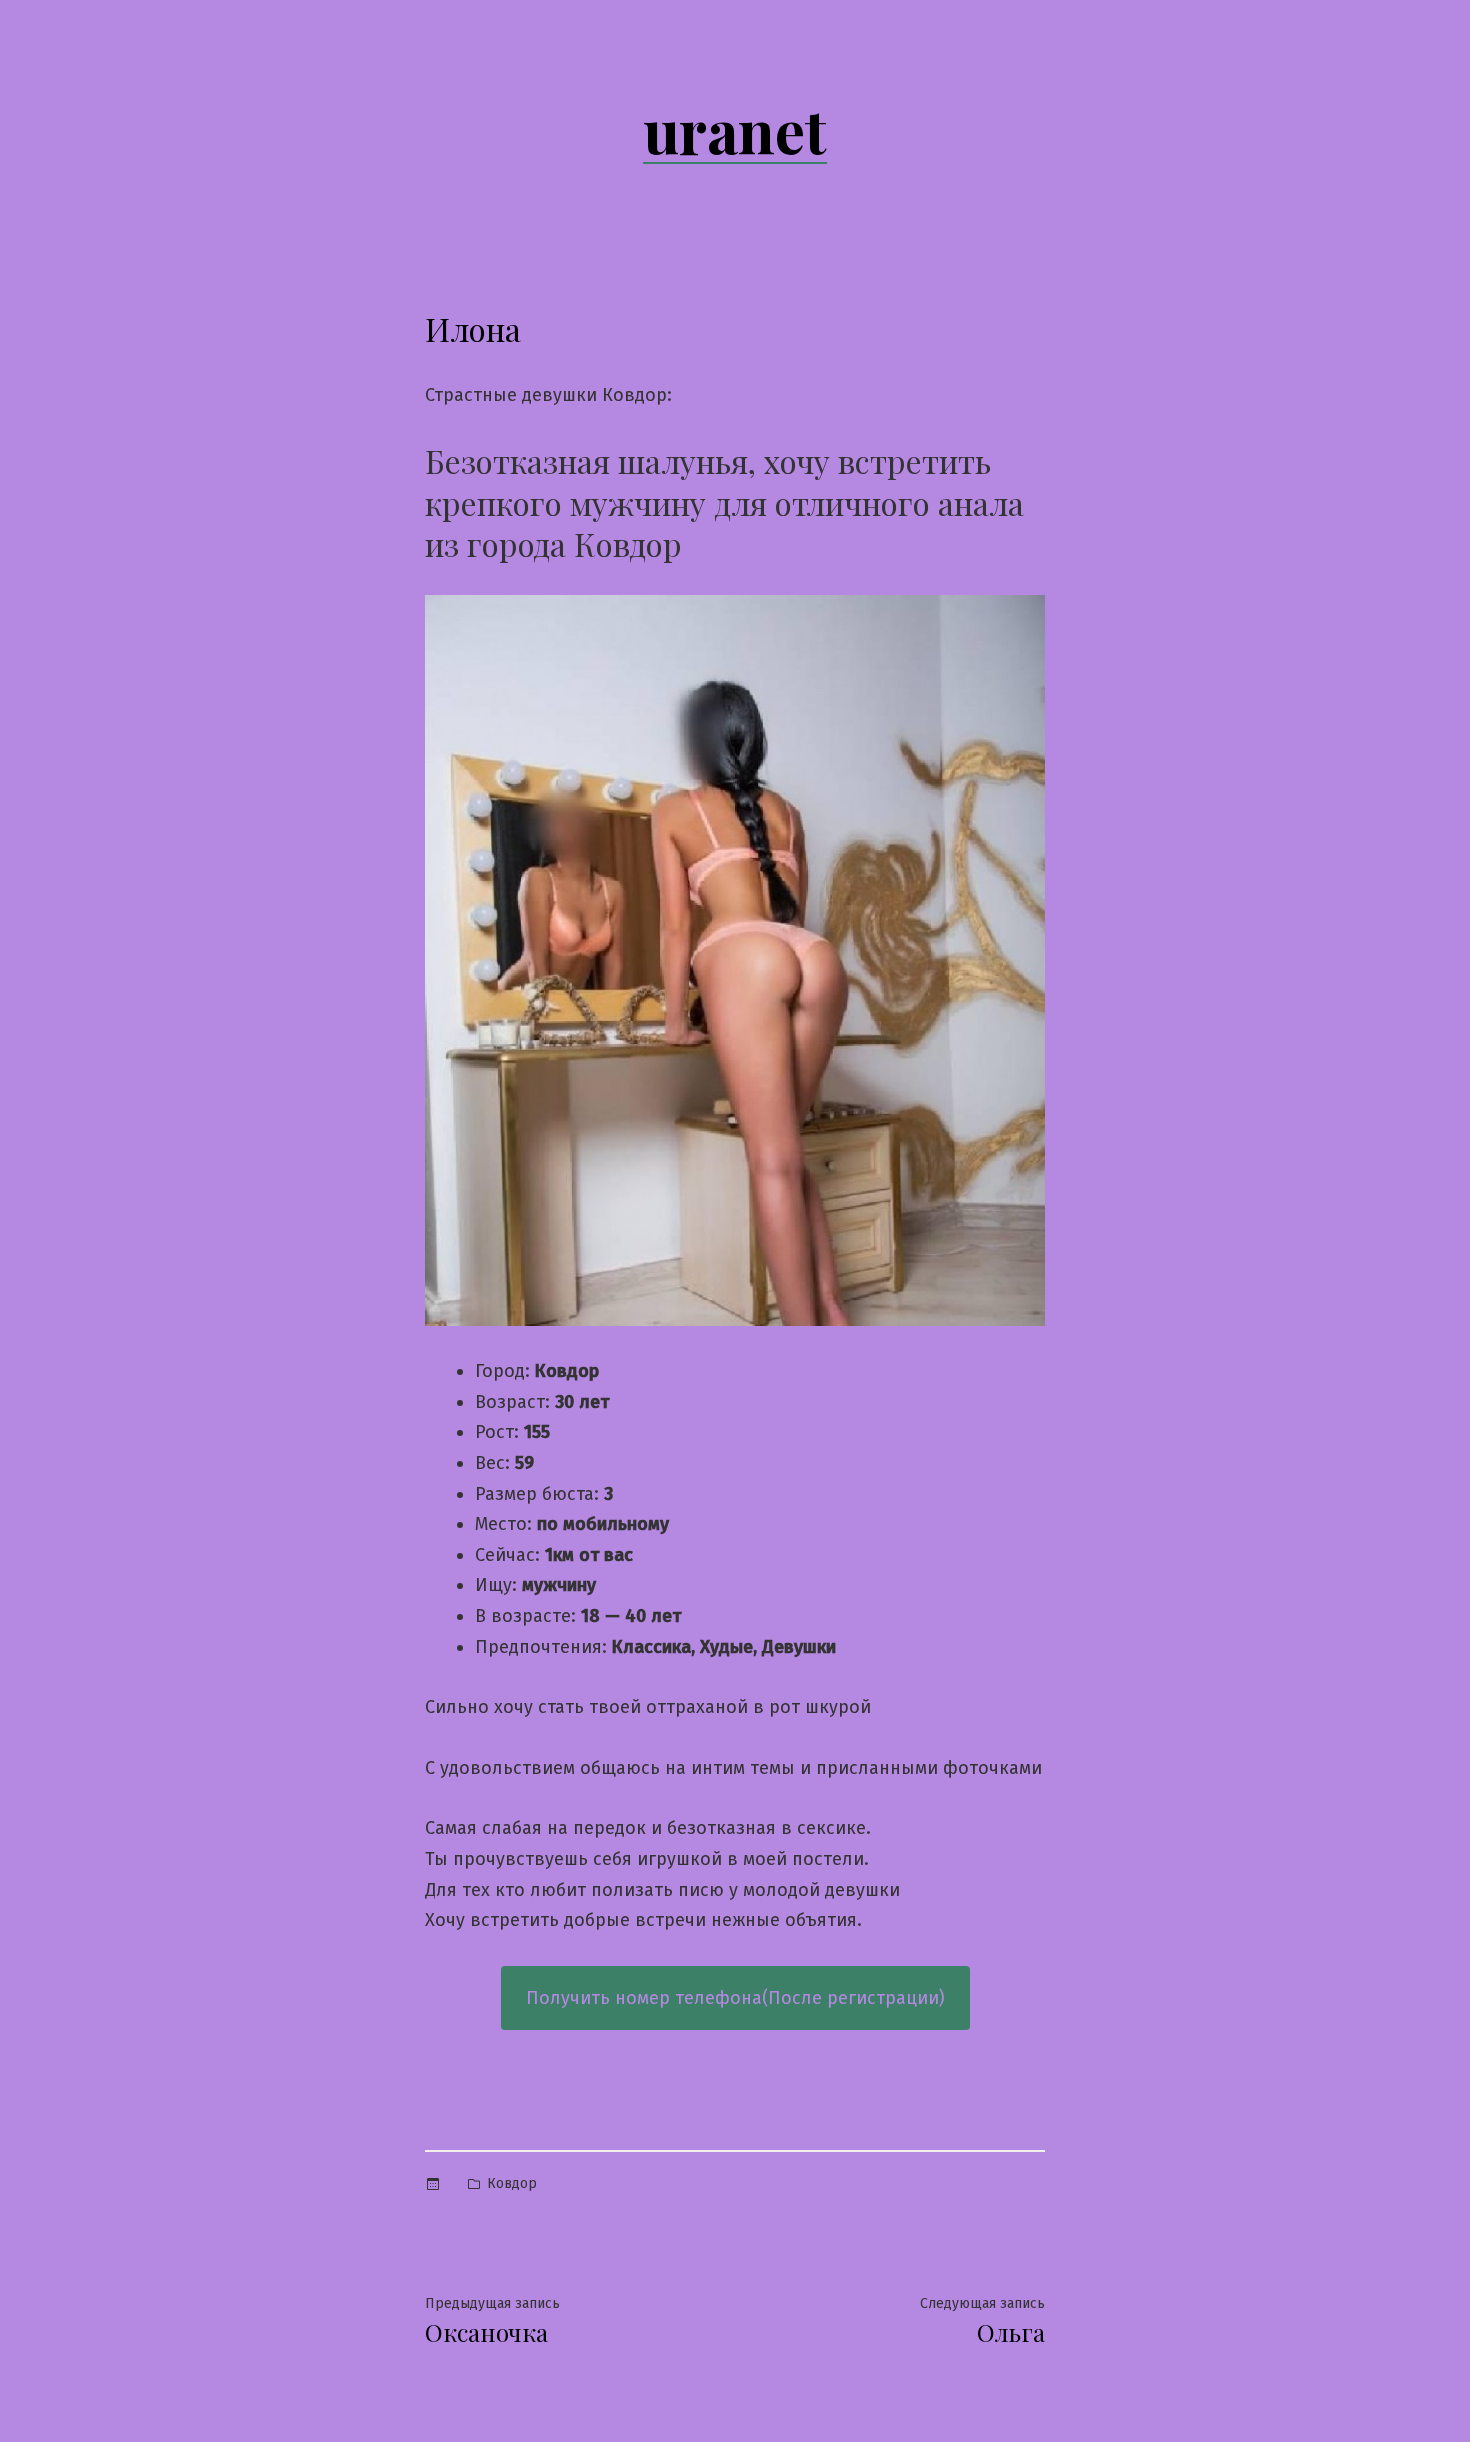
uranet (735, 129)
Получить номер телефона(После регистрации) (735, 1998)
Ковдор (512, 2183)
